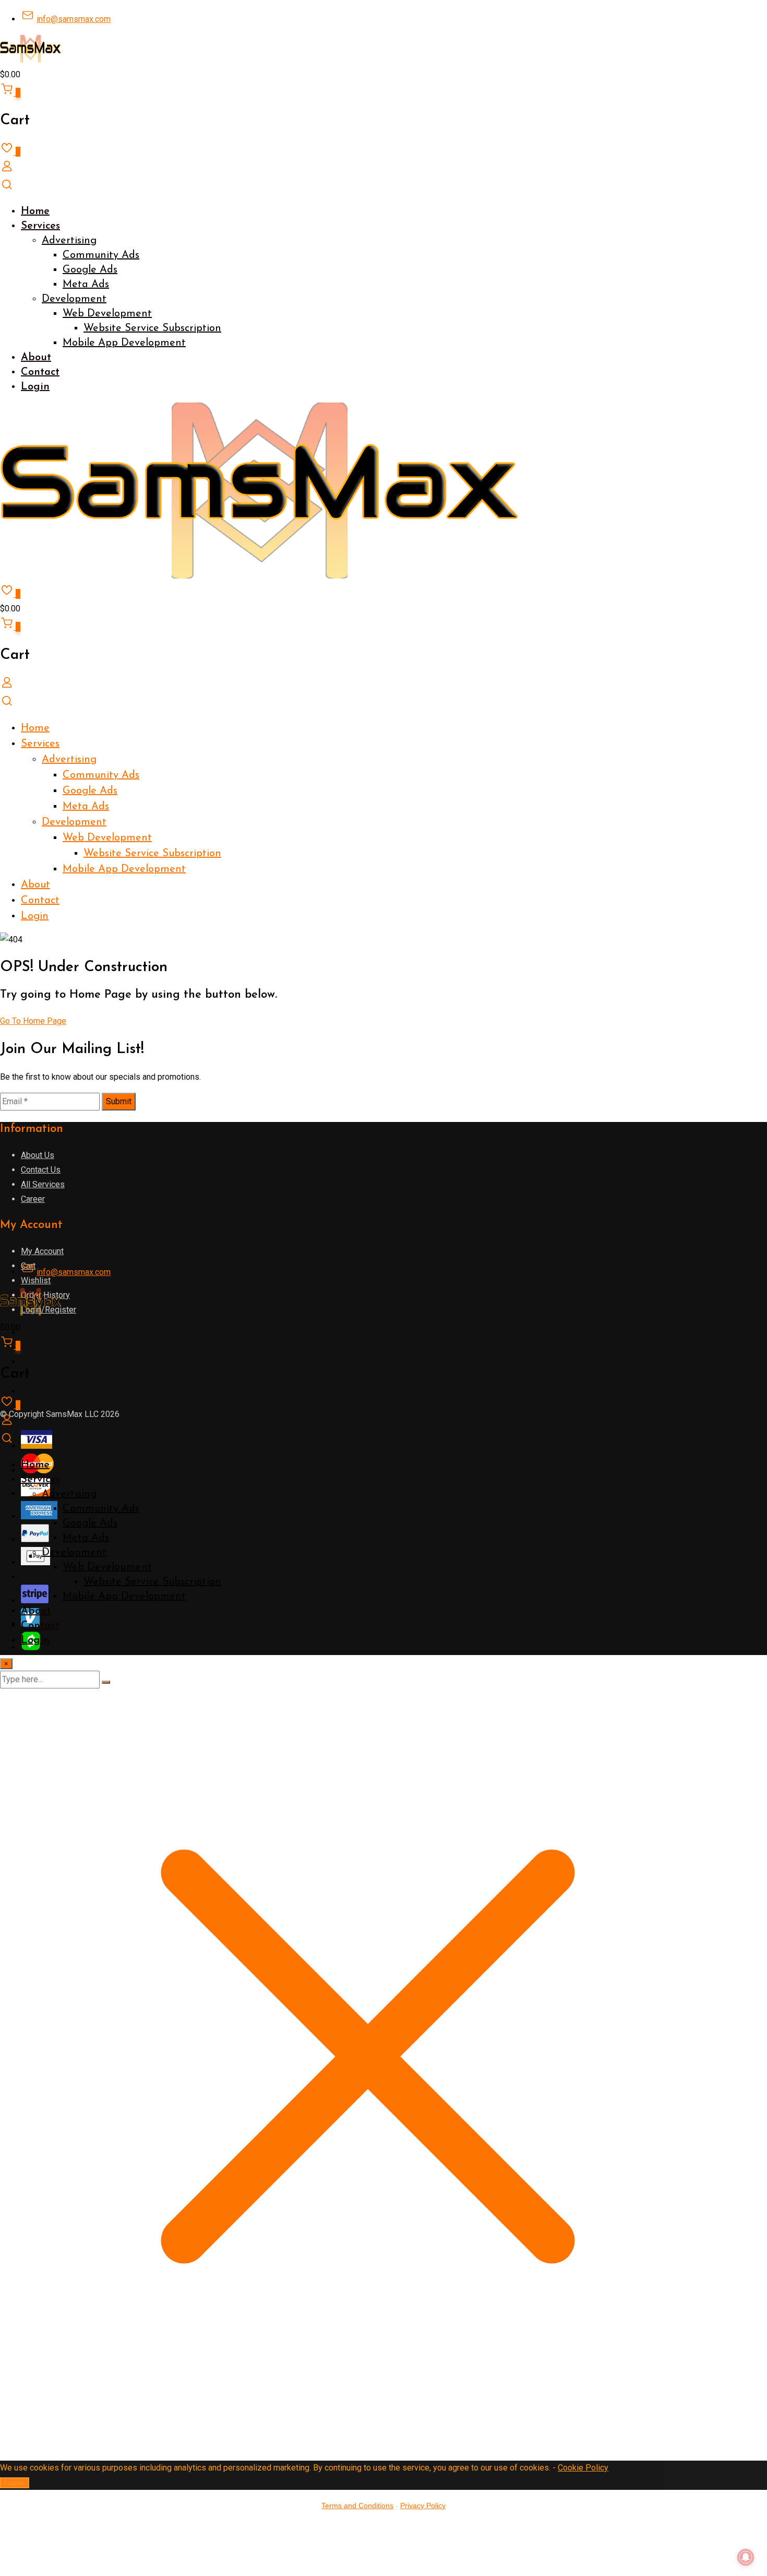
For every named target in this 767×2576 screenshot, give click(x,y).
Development (74, 299)
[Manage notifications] (746, 2557)
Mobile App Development (124, 343)
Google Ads (90, 270)
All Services (43, 1184)
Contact (40, 372)
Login (35, 387)
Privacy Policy (423, 2506)
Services (40, 226)
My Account (42, 1251)
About (36, 358)
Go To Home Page (33, 1021)
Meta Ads (86, 285)
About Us (38, 1155)
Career (33, 1199)
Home (35, 211)
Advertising (69, 241)
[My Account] (7, 170)
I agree (15, 2483)
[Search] (7, 188)
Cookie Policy (583, 2468)
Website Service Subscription (152, 328)
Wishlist (36, 1280)
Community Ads (101, 255)
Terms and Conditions (357, 2506)
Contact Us (41, 1170)
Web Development (107, 314)
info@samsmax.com (74, 19)
